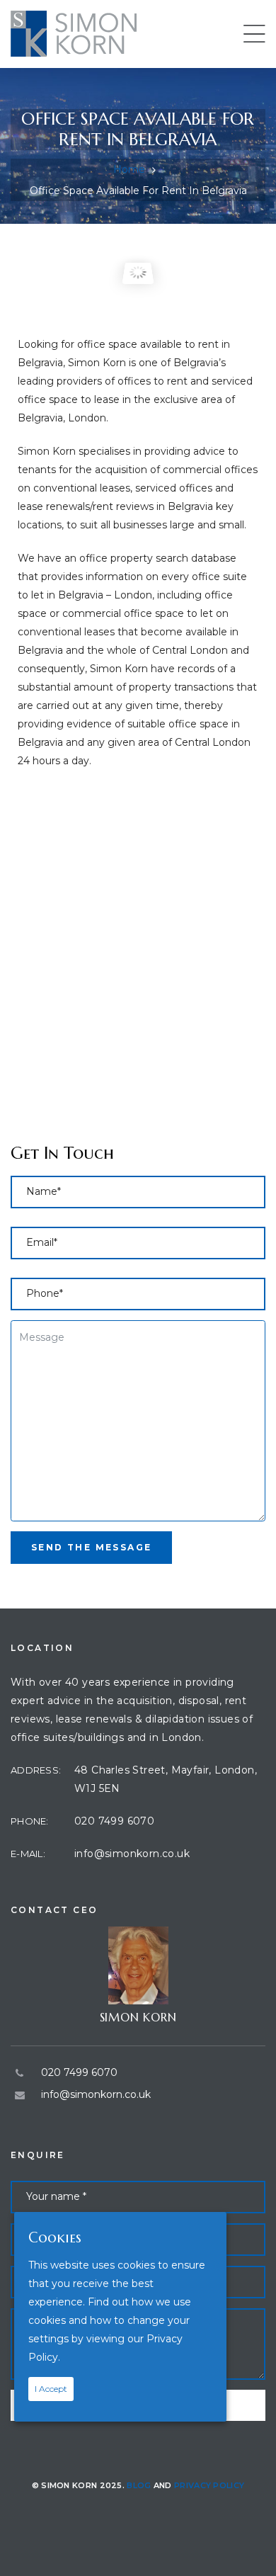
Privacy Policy (209, 2485)
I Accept (51, 2389)
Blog (139, 2485)
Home (129, 169)
